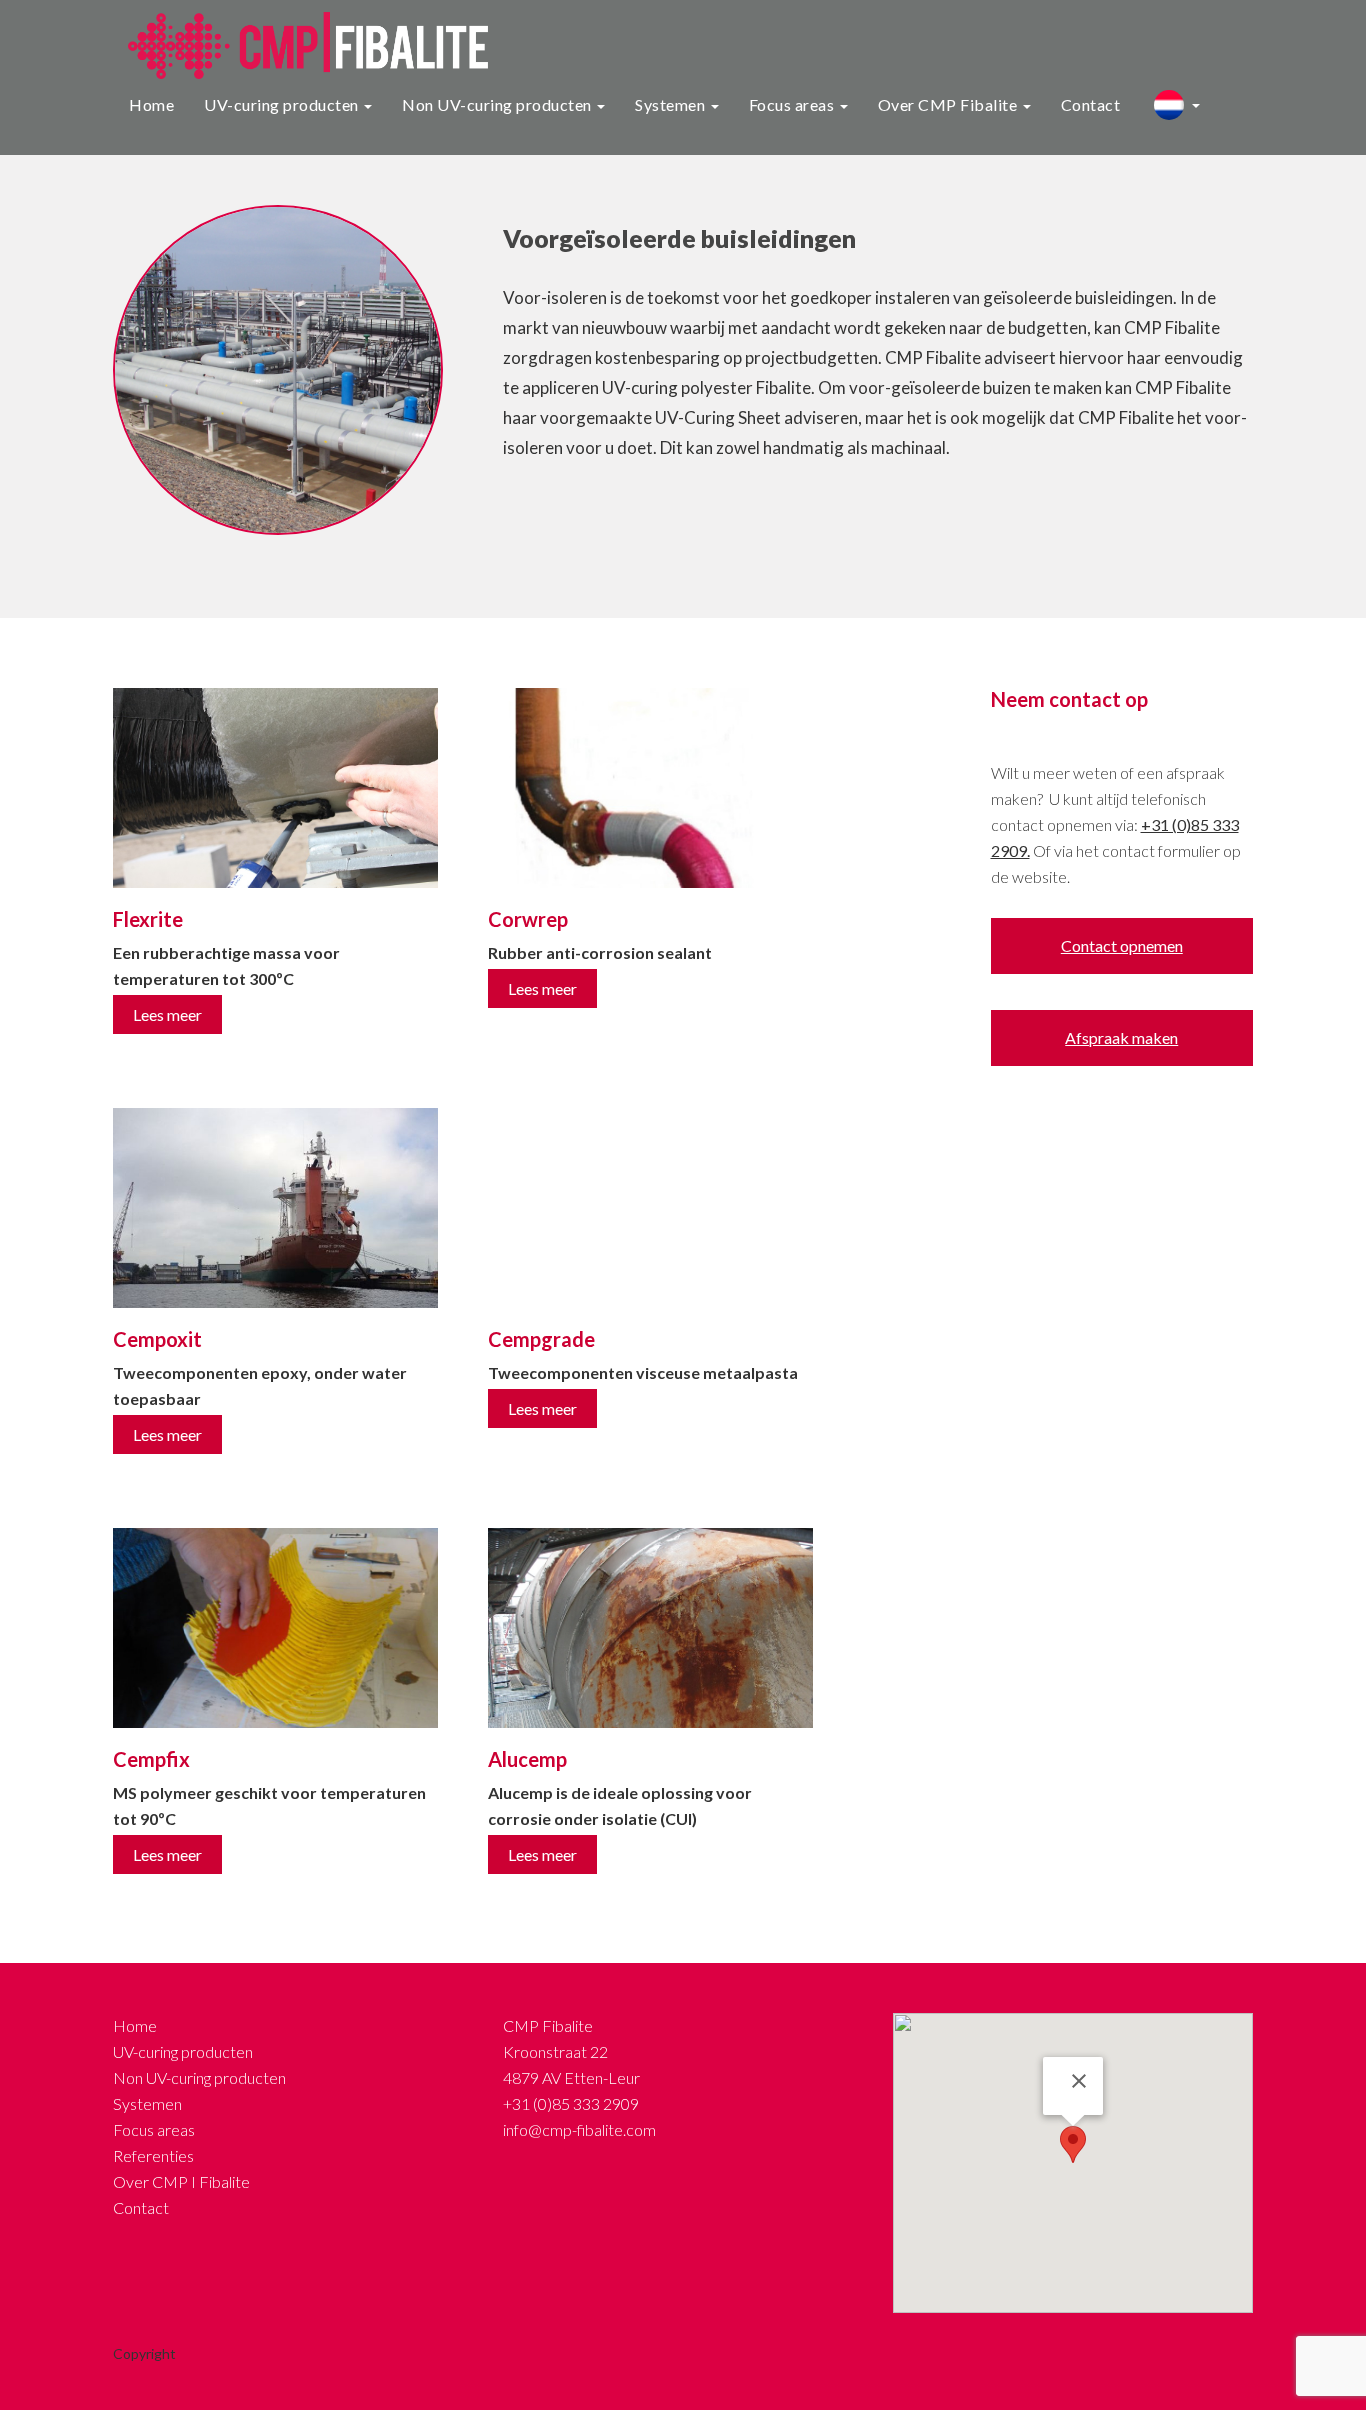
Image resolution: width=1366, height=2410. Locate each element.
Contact (1091, 104)
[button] (1073, 2144)
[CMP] (300, 43)
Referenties (153, 2155)
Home (151, 104)
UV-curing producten (283, 104)
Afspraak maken (1121, 1037)
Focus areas (793, 104)
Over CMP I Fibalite (181, 2181)
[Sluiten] (1079, 2081)
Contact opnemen (1122, 945)
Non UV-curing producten (498, 104)
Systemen (672, 104)
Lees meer (167, 1014)
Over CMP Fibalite (949, 104)
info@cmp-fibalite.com (579, 2129)
